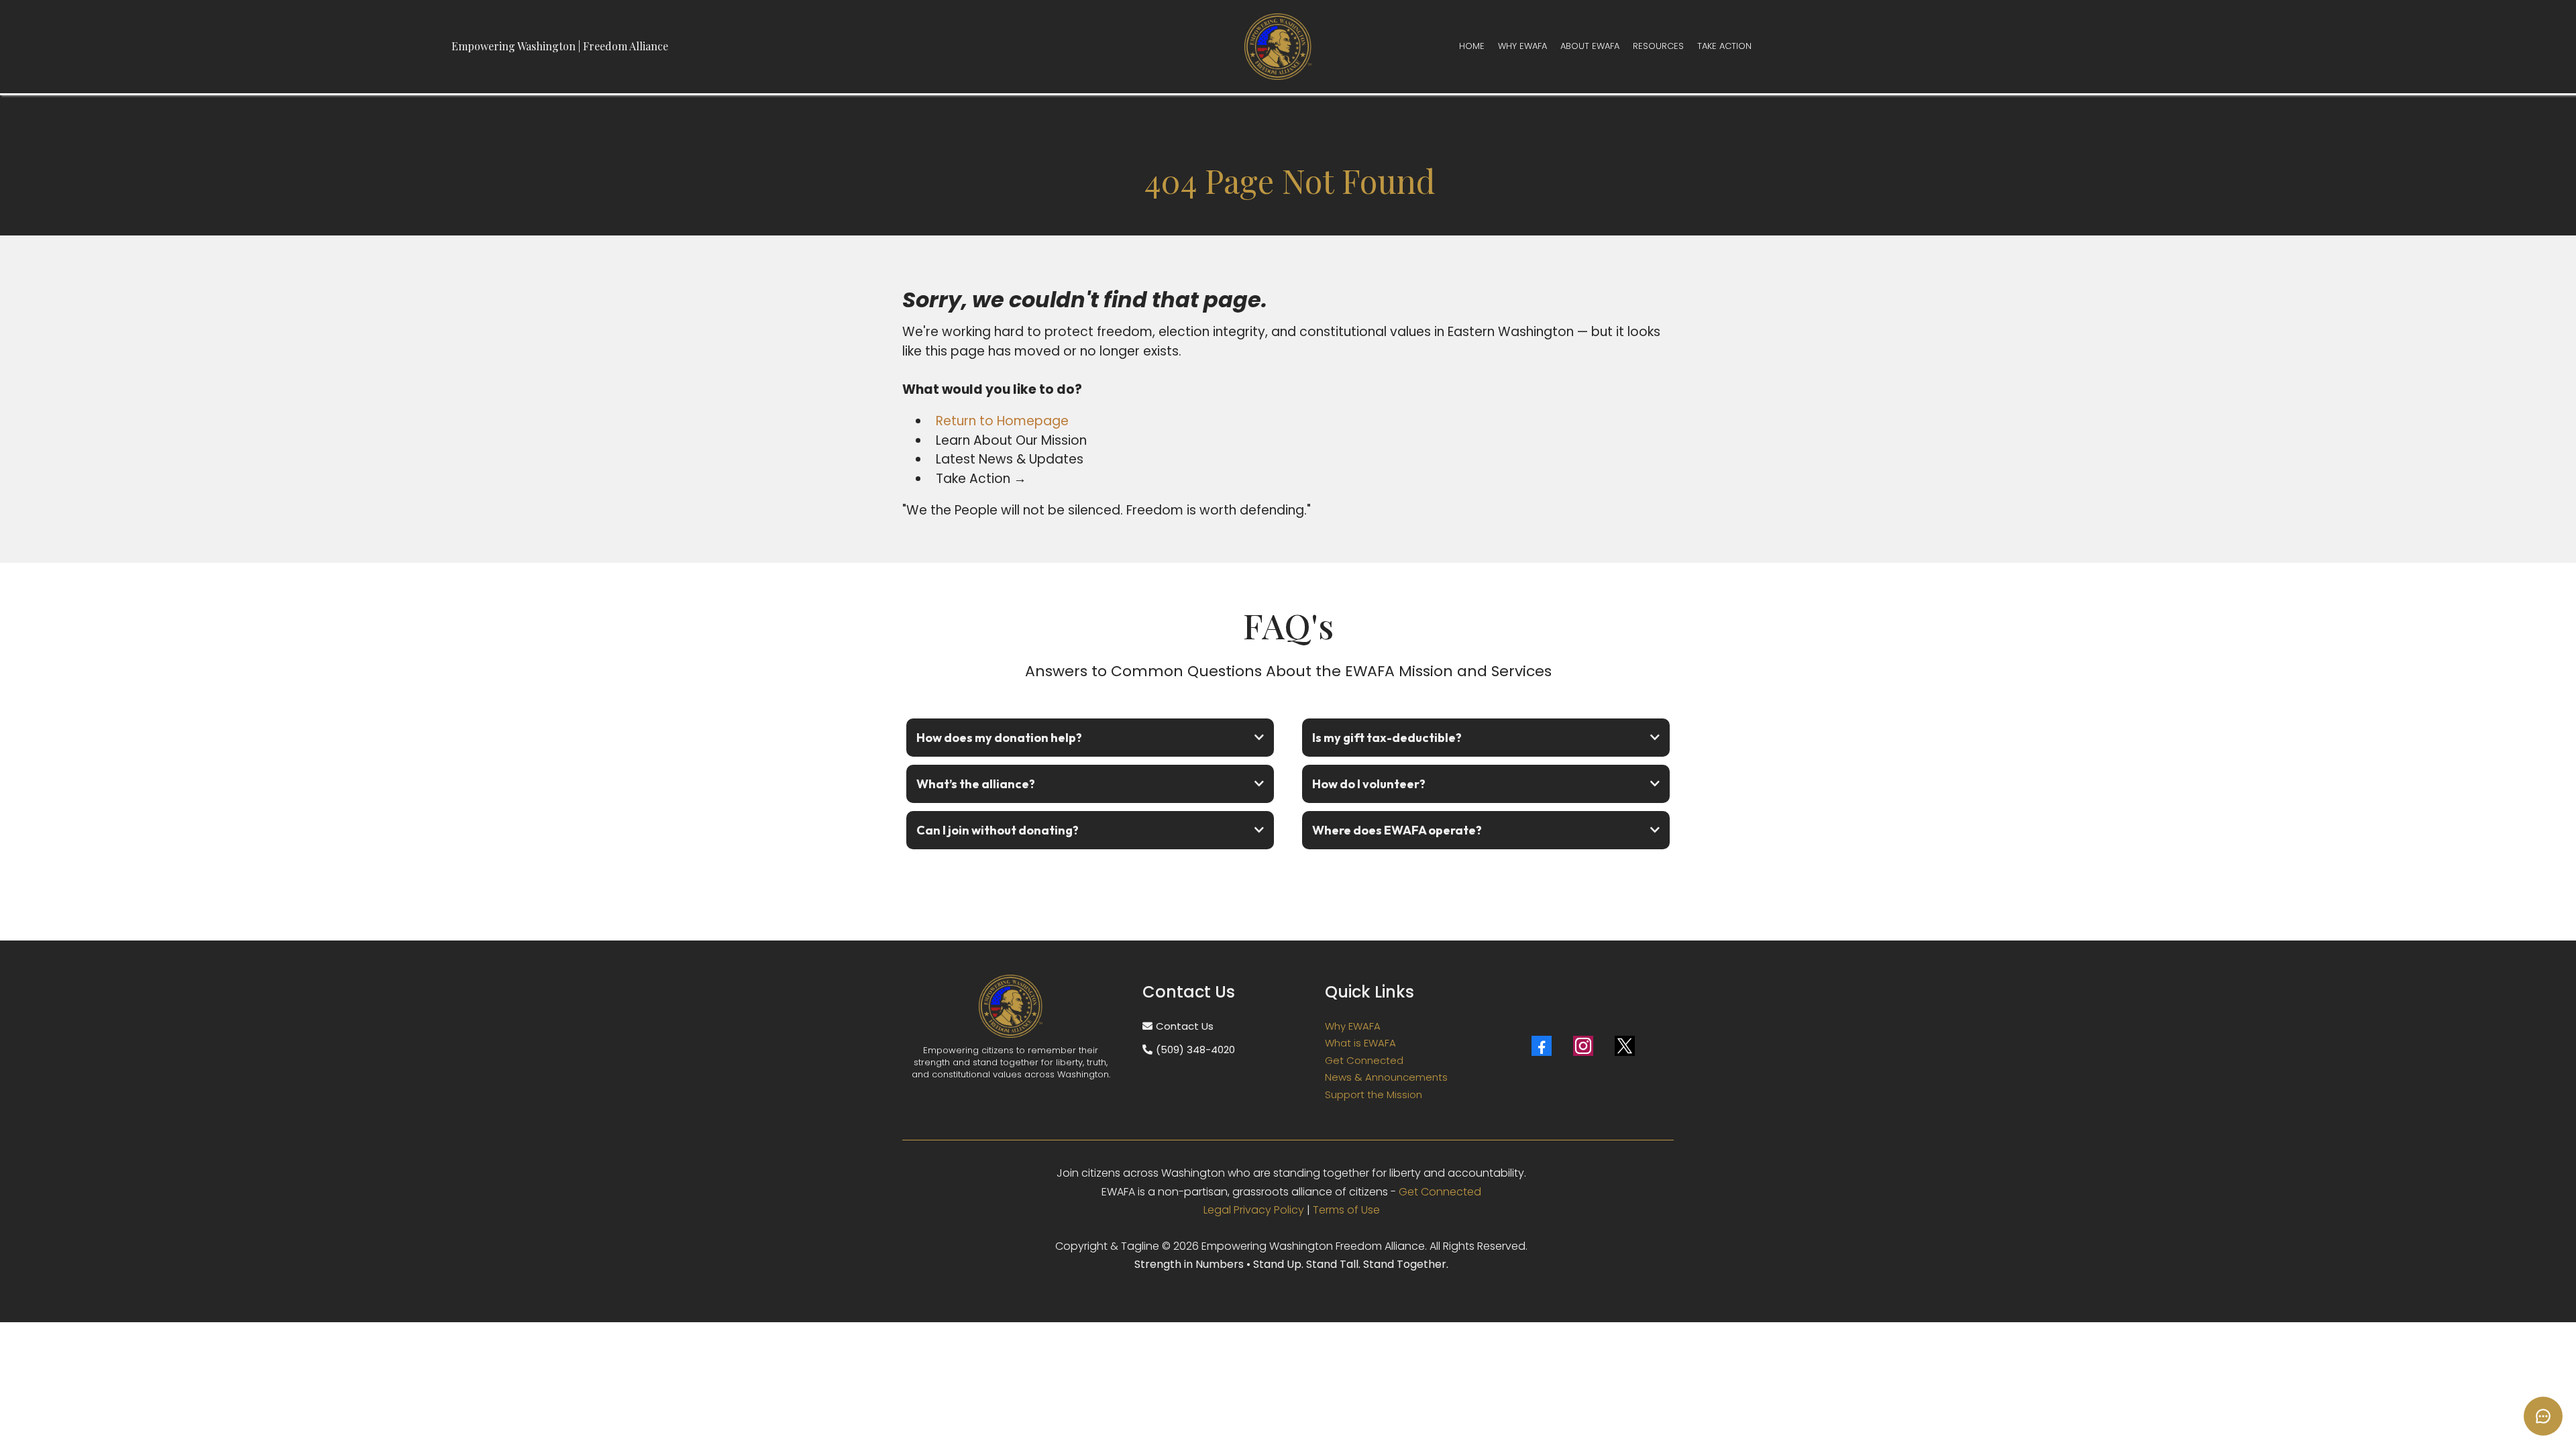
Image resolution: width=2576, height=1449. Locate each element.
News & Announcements (1386, 1077)
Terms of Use (1346, 1210)
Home (1472, 46)
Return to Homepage (1002, 421)
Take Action (1724, 46)
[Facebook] (1542, 1046)
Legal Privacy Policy (1254, 1210)
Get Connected (1364, 1060)
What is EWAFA (1360, 1043)
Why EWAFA (1522, 46)
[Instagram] (1583, 1046)
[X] (1625, 1046)
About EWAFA (1590, 46)
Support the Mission (1374, 1094)
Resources (1658, 46)
